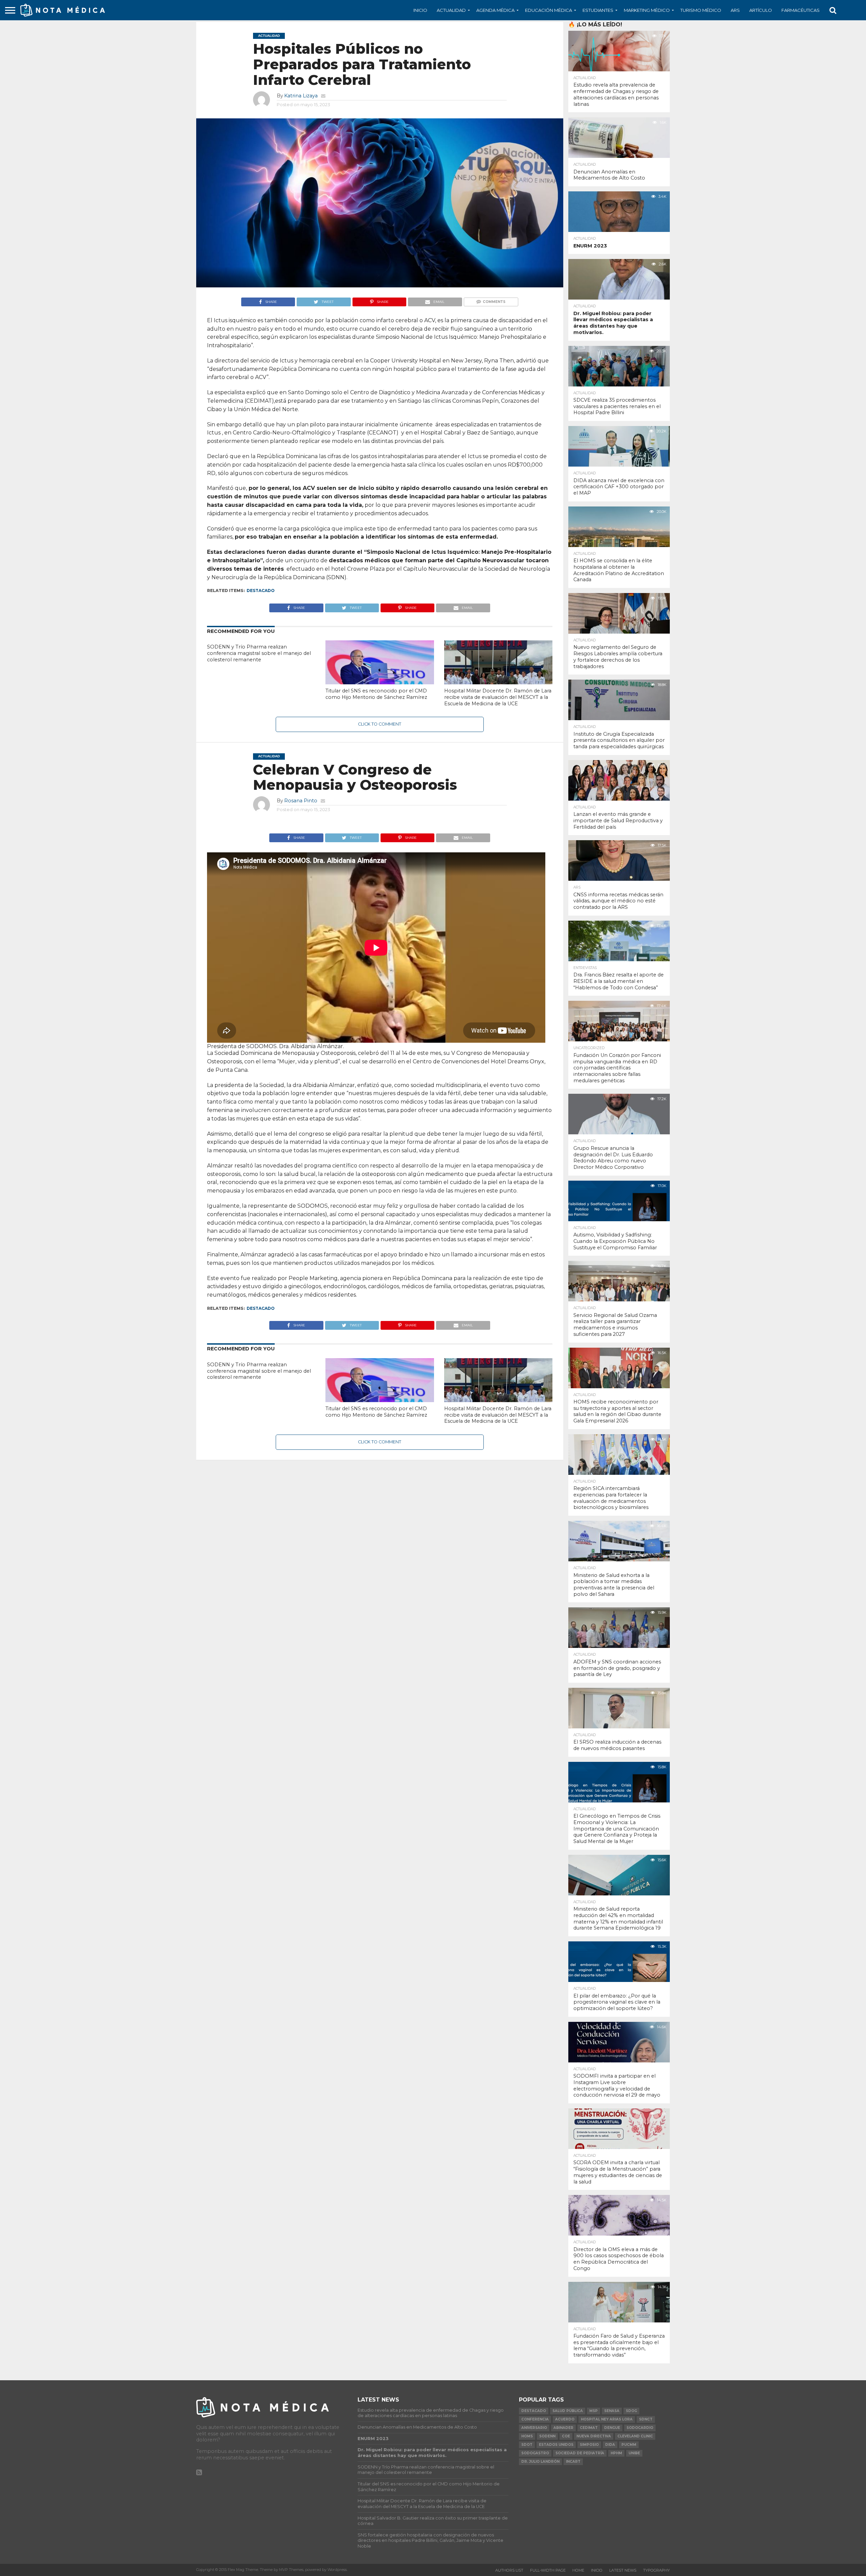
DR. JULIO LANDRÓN (540, 2462)
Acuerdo (565, 2419)
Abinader (563, 2428)
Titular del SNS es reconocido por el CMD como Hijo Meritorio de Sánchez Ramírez (376, 694)
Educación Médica (549, 10)
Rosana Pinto (301, 801)
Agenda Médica (495, 10)
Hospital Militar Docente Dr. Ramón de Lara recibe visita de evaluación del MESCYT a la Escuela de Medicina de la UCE (498, 697)
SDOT (527, 2445)
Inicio (420, 10)
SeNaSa (612, 2411)
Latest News (623, 2570)
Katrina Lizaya (301, 96)
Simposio (589, 2445)
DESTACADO (261, 590)
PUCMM (629, 2445)
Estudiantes (598, 10)
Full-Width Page (548, 2570)
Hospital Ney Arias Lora (607, 2419)
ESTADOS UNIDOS (556, 2445)
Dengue (612, 2428)
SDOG (631, 2411)
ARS (735, 10)
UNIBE (634, 2453)
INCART (573, 2462)
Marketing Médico (647, 10)
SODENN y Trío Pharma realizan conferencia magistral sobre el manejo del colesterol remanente (259, 653)
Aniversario (534, 2428)
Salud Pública (568, 2411)
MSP (594, 2411)
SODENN (547, 2436)
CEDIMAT (589, 2428)
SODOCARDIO (640, 2428)
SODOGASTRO (535, 2453)
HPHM (616, 2453)
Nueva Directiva (594, 2436)
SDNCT (646, 2419)
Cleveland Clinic (635, 2436)
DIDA (610, 2445)
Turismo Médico (701, 10)
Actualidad (451, 10)
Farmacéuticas (801, 10)
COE (566, 2436)
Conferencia (535, 2419)
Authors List (509, 2570)
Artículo (761, 10)
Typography (656, 2570)
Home (578, 2570)
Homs (527, 2436)
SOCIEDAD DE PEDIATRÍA (580, 2453)
